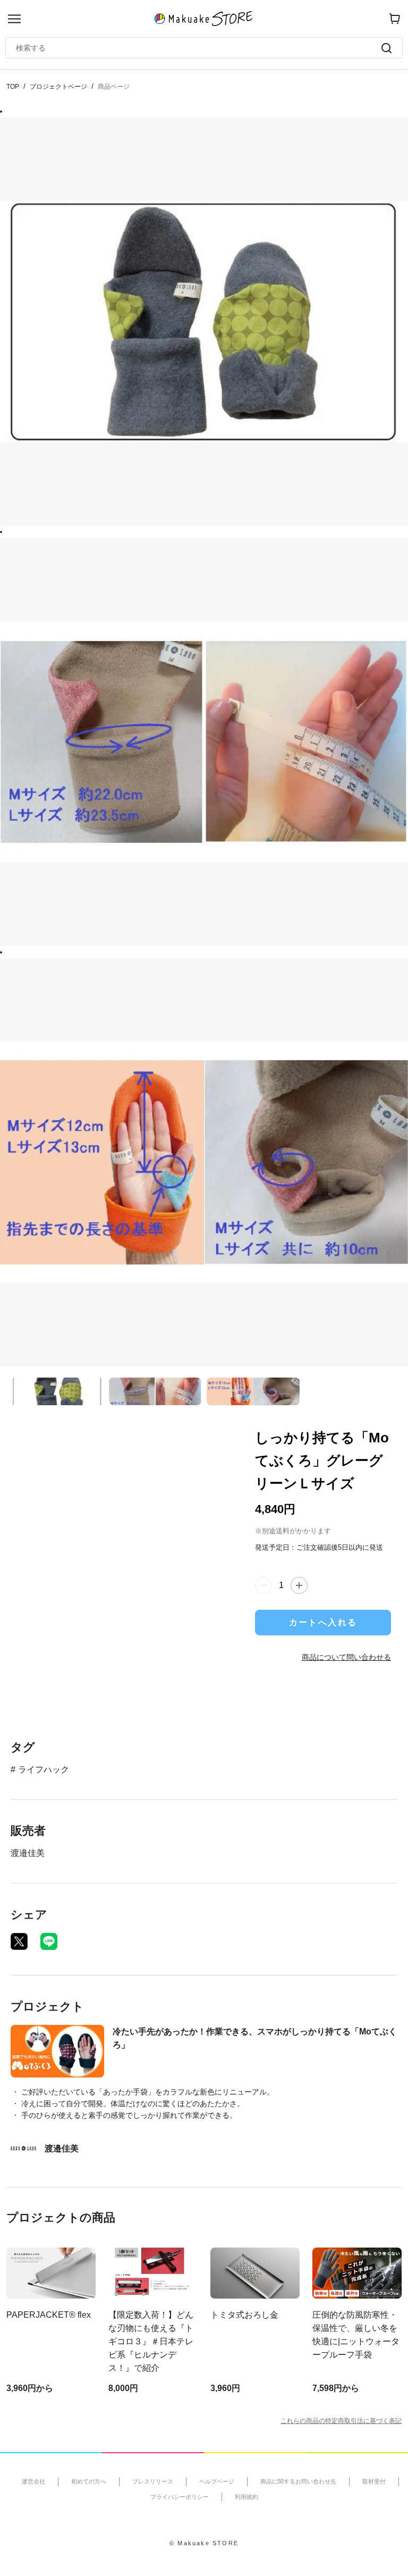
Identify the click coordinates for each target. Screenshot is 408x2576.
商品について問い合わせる (346, 1657)
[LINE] (49, 1941)
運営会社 (33, 2481)
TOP (13, 87)
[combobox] (199, 48)
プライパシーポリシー (180, 2497)
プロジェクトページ (58, 87)
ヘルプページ (217, 2481)
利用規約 (246, 2497)
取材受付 (374, 2481)
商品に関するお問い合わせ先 (298, 2481)
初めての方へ (89, 2481)
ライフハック (44, 1770)
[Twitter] (19, 1941)
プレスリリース (153, 2481)
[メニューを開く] (14, 19)
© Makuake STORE (204, 2543)
